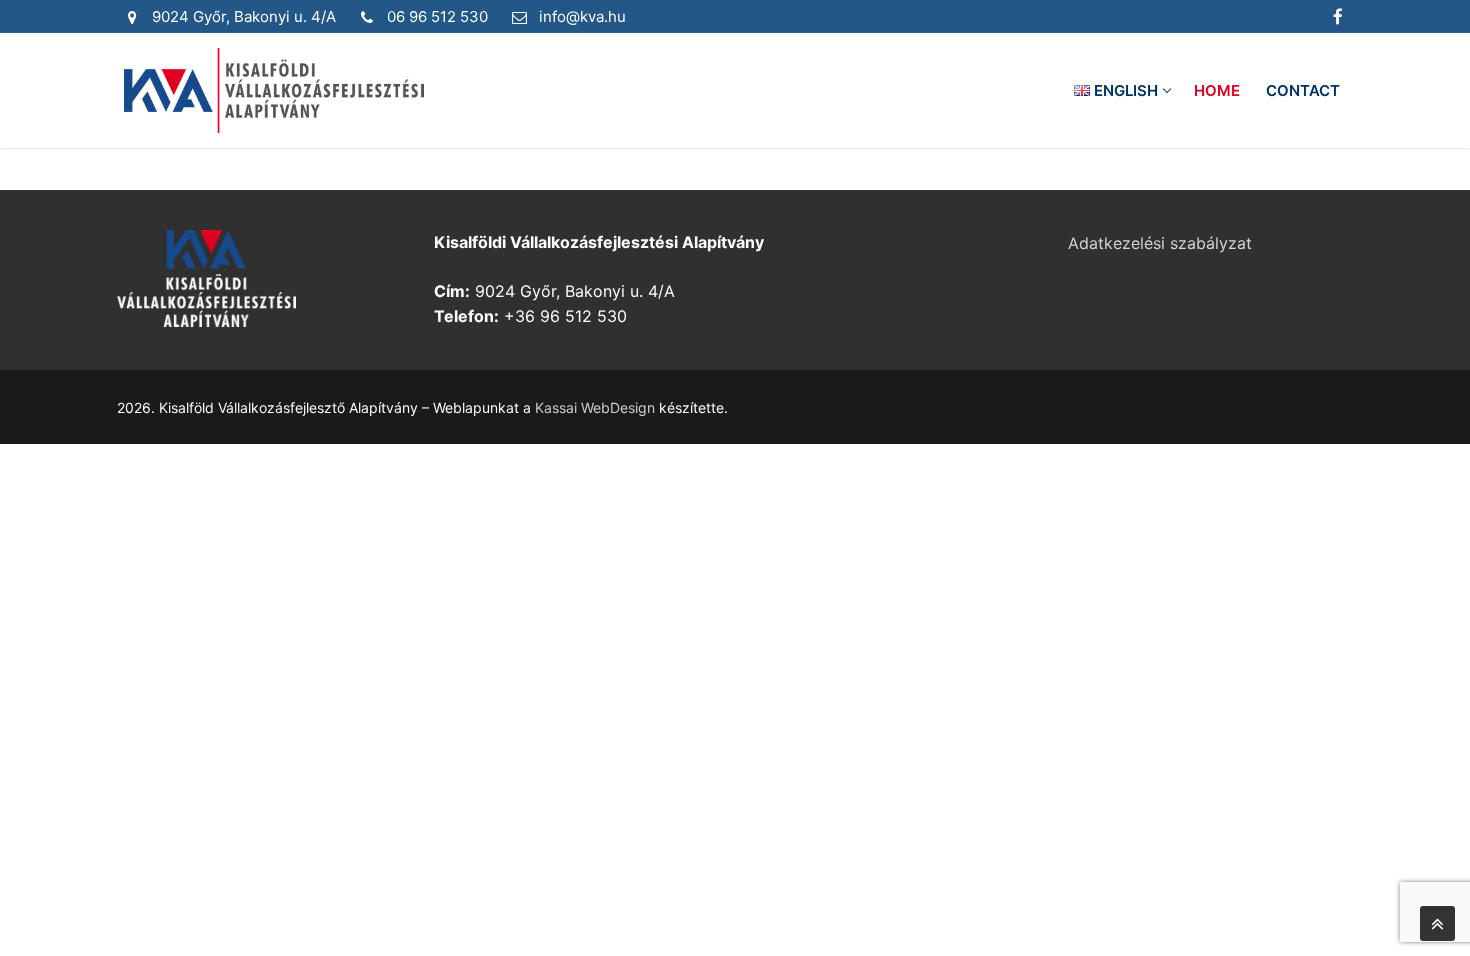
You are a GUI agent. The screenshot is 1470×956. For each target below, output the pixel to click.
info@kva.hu (582, 16)
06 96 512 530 (437, 16)
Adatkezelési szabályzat (1160, 243)
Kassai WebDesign (595, 407)
